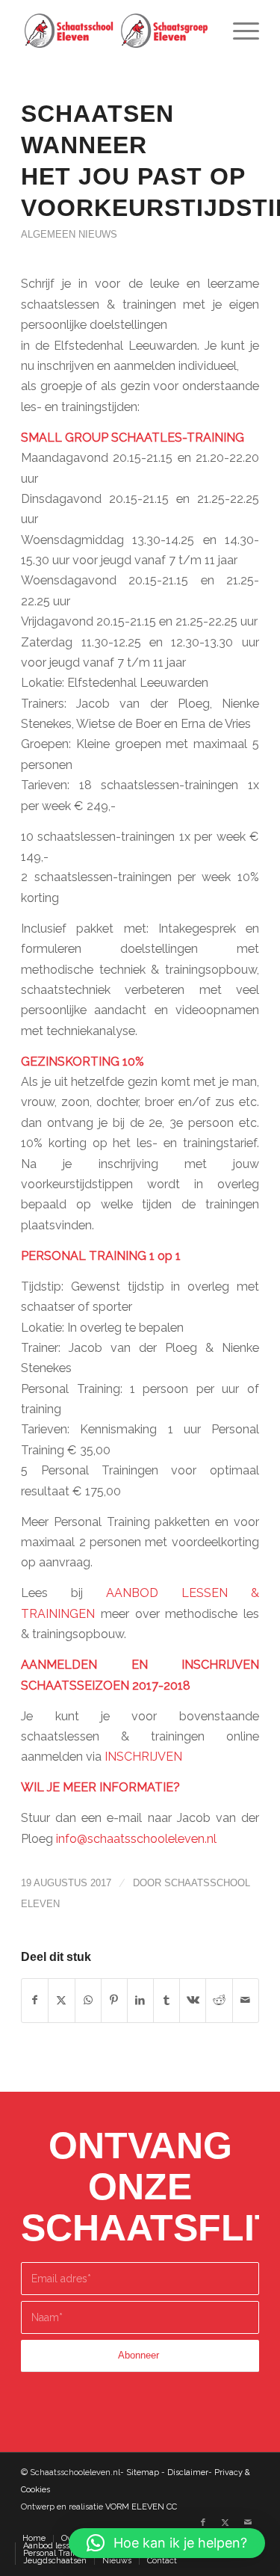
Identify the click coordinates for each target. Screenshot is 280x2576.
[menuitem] (239, 31)
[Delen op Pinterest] (114, 2000)
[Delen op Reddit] (219, 2000)
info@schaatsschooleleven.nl (136, 1839)
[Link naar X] (225, 2523)
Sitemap (143, 2472)
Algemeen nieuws (69, 234)
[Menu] (239, 31)
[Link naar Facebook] (203, 2523)
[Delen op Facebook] (35, 2000)
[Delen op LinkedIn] (140, 2000)
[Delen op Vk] (193, 2000)
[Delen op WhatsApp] (88, 2000)
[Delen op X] (61, 2000)
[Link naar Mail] (248, 2523)
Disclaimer (188, 2472)
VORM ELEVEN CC (141, 2507)
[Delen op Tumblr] (167, 2000)
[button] (167, 2543)
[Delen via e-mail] (246, 2000)
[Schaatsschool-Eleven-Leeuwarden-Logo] (116, 31)
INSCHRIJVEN (143, 1757)
